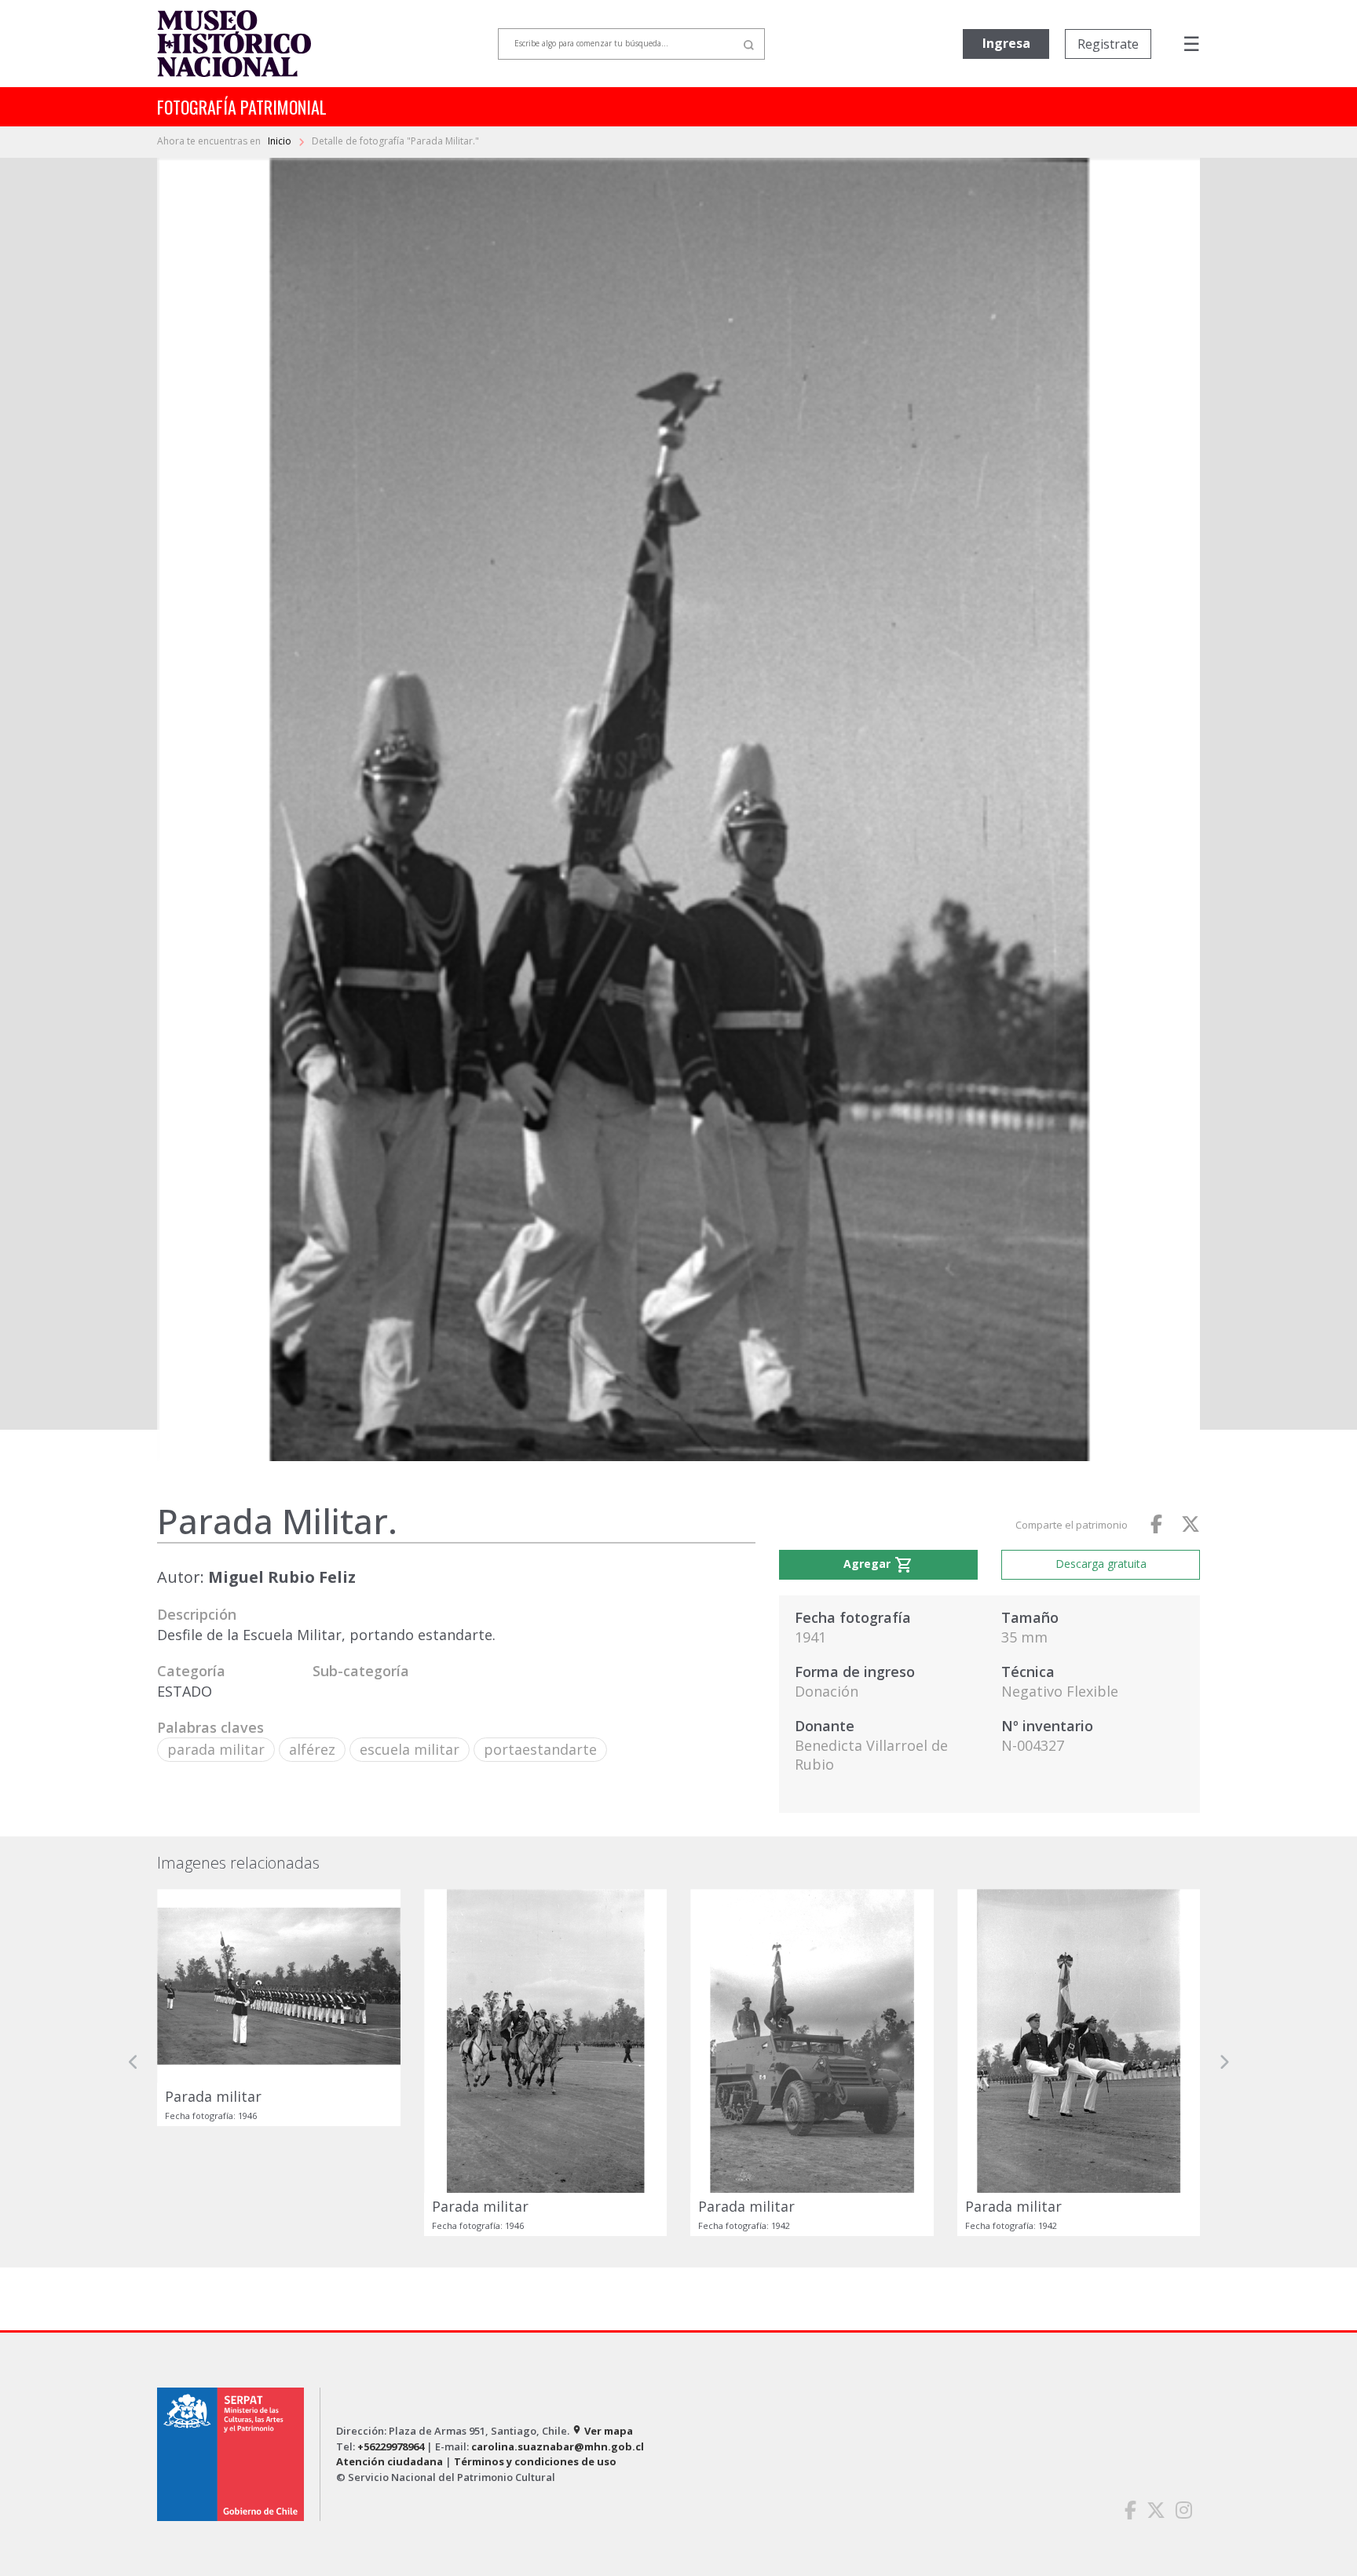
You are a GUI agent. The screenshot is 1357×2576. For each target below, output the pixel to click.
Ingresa (1006, 43)
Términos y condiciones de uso (535, 2461)
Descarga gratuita (1101, 1564)
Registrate (1108, 44)
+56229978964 (391, 2446)
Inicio (281, 141)
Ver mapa (602, 2431)
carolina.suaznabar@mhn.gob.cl (558, 2446)
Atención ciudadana (390, 2461)
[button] (134, 2063)
